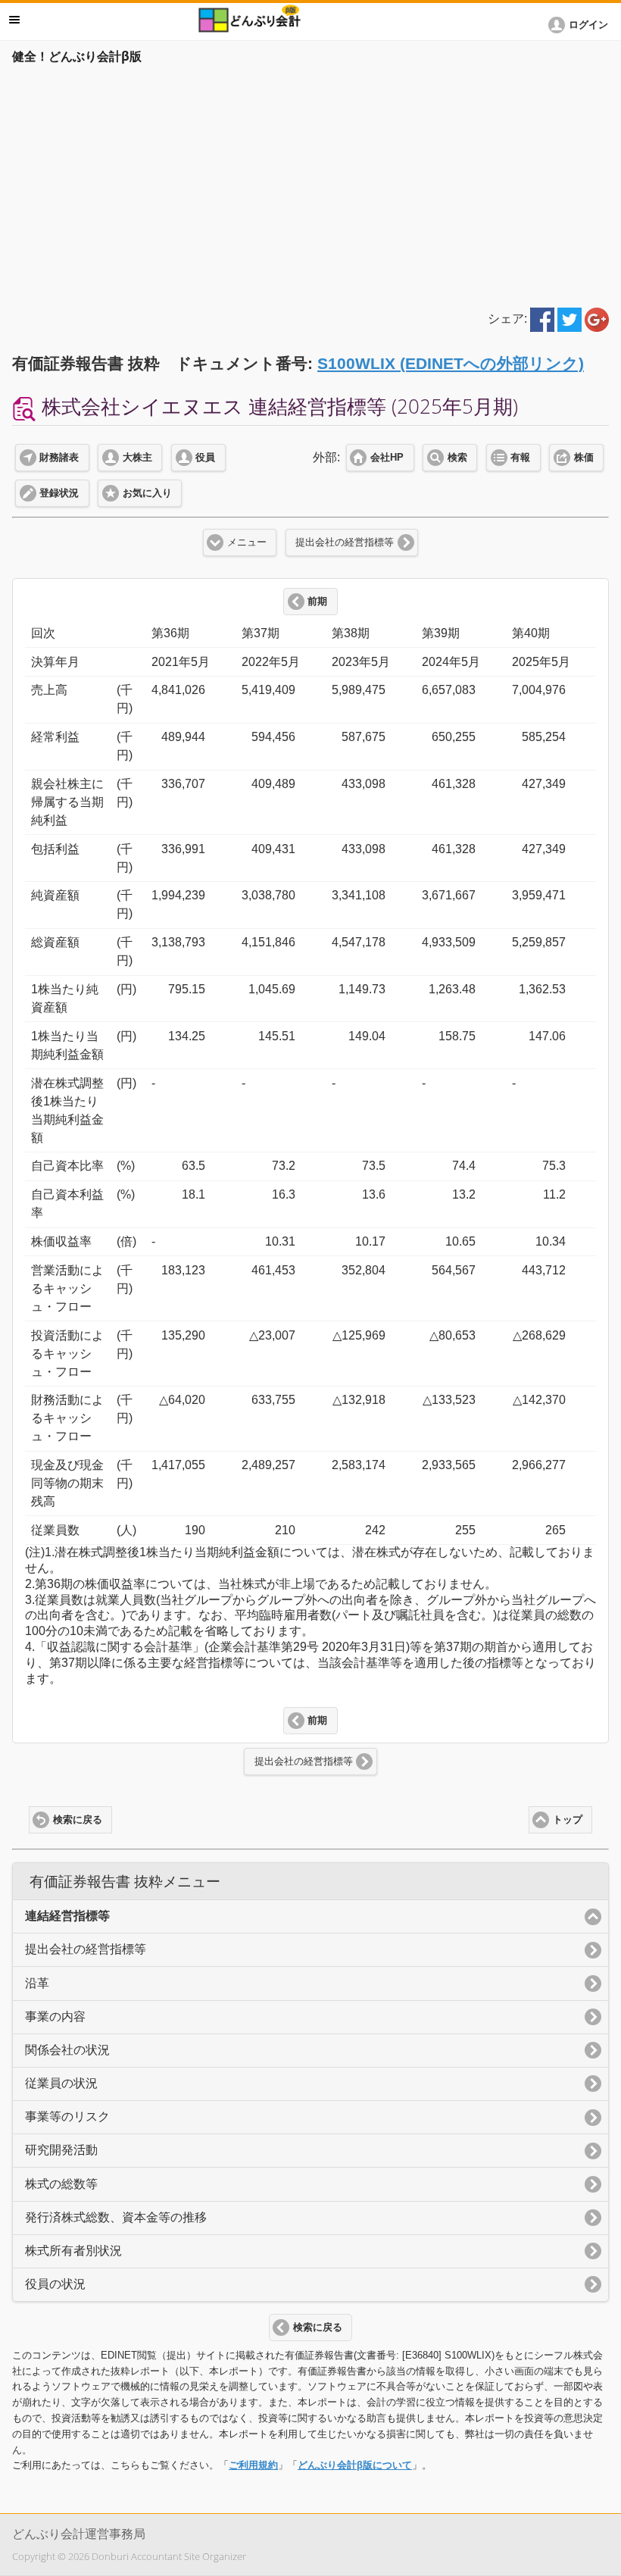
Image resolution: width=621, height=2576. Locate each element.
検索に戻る (78, 1820)
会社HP (387, 458)
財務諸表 (59, 458)
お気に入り (147, 493)
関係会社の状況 (67, 2050)
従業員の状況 (61, 2083)
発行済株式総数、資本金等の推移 (116, 2217)
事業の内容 (55, 2016)
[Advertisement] (310, 183)
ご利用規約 (253, 2465)
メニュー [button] (14, 20)
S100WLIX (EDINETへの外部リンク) (451, 363)
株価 (584, 458)
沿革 (37, 1983)
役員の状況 (55, 2284)
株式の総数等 (61, 2184)
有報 (520, 458)
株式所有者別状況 (73, 2251)
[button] (581, 25)
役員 (205, 458)
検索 (457, 458)
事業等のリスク (67, 2116)
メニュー (247, 542)
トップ (568, 1820)
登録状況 (59, 493)
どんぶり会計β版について (355, 2465)
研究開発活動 (61, 2150)
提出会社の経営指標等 (345, 542)
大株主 (137, 458)
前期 (317, 602)
